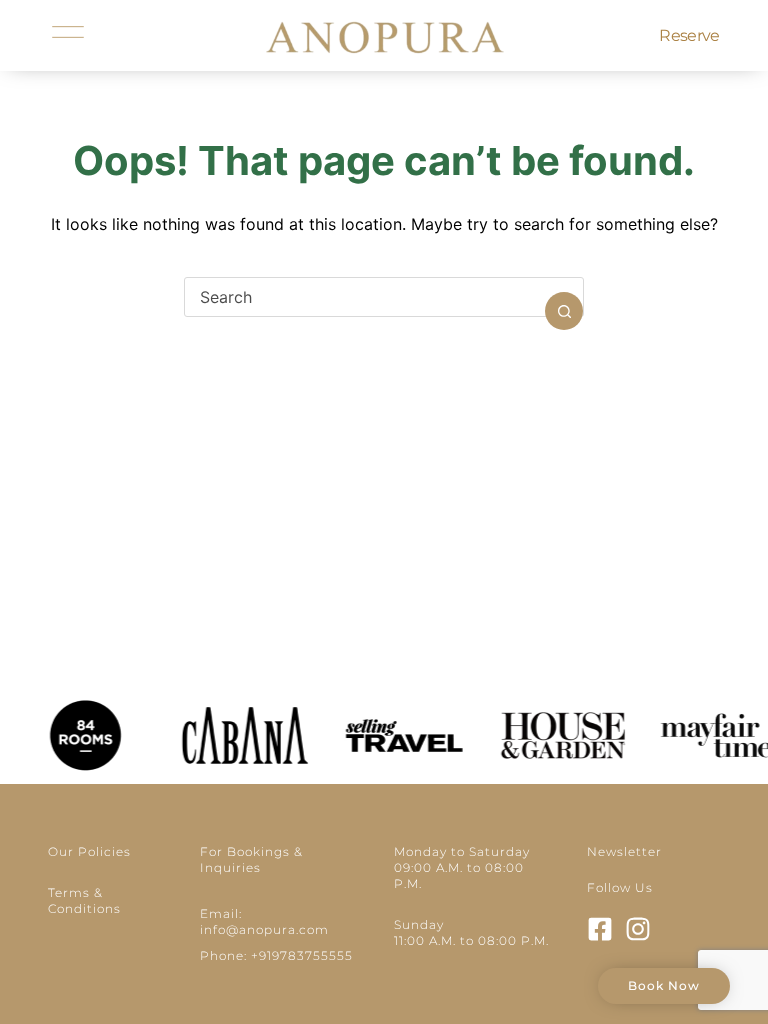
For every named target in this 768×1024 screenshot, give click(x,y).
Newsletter (624, 851)
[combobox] (365, 297)
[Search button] (564, 311)
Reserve (689, 35)
